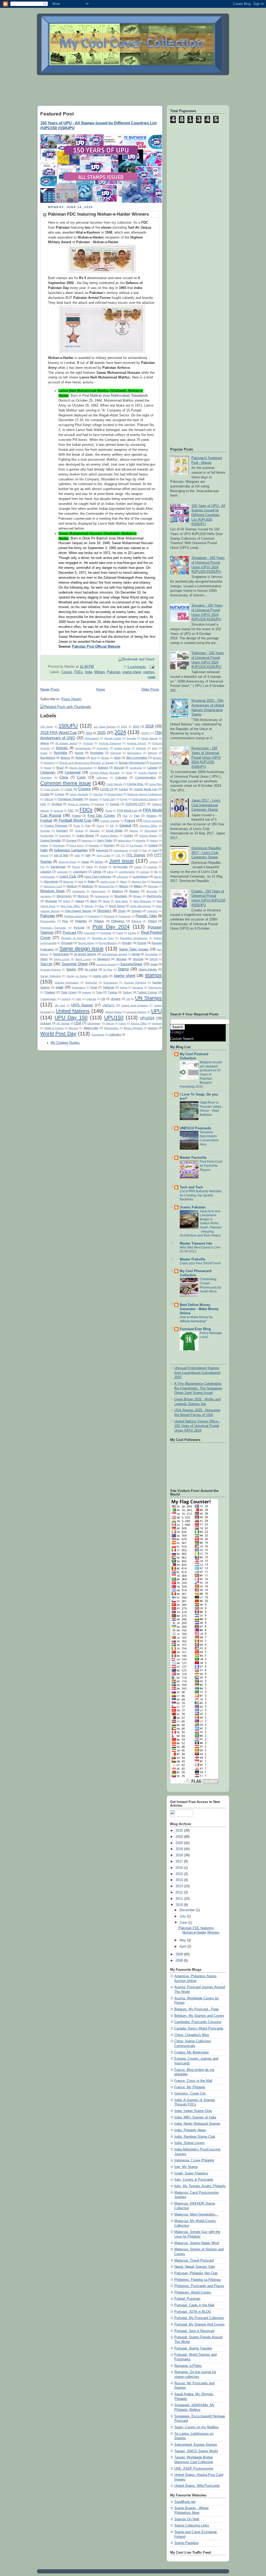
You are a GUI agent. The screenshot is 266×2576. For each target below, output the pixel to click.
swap (151, 677)
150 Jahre (47, 727)
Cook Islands (114, 784)
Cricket (123, 789)
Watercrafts (91, 1028)
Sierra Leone (62, 959)
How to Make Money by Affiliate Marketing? (196, 1319)
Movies (137, 896)
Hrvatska (94, 845)
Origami (136, 911)
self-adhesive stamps (114, 954)
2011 (180, 1899)
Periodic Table (146, 916)
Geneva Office (148, 826)
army (155, 748)
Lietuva (145, 872)
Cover (69, 789)
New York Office (70, 906)
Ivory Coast (104, 855)
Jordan (154, 862)
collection (102, 778)
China (64, 777)
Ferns (109, 811)
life (156, 872)
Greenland (151, 831)
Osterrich (152, 911)
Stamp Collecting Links (192, 2526)
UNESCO (108, 1005)
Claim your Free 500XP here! (200, 1263)
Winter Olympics (133, 1028)
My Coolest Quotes (65, 1043)
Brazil (60, 768)
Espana (99, 804)
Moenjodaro (98, 891)
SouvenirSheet (131, 964)
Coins (81, 777)
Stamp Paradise (186, 2543)
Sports (71, 969)
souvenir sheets (106, 964)
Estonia (115, 804)
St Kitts (108, 970)
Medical (72, 886)
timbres (87, 992)
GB (112, 826)
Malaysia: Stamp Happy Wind (197, 2243)
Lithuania (122, 877)
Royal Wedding (108, 943)
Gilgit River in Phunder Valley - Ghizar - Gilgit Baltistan (211, 1109)
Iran (145, 850)
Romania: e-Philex (188, 2366)
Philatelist (81, 921)
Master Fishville (192, 1259)
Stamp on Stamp (77, 976)
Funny (100, 826)
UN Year (60, 1005)
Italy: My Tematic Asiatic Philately (200, 2186)
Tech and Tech (191, 1187)
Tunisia (112, 992)
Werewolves (111, 1028)
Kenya (76, 867)
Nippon (89, 906)
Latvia (138, 867)
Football (46, 821)
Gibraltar (94, 831)
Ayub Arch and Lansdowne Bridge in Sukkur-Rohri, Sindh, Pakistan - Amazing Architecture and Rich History (201, 1223)
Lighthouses (48, 877)
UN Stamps (148, 998)
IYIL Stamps (136, 855)
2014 (180, 1880)
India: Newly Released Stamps (197, 2124)
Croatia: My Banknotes (192, 2052)
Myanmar (51, 901)
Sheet (44, 959)
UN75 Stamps (82, 1005)
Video (122, 1023)
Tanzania (138, 987)
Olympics (104, 911)
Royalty (127, 943)
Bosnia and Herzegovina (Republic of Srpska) (87, 763)
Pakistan (114, 672)
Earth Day (109, 799)
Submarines (111, 983)
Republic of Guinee (73, 938)
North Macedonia (141, 906)
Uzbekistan (94, 1023)
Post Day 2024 (111, 927)
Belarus (65, 758)
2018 (149, 726)
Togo (99, 992)
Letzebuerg (80, 872)
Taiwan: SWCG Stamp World (196, 2451)
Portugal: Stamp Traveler (193, 2348)
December (188, 1910)
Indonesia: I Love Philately (194, 2160)
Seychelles (151, 954)
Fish (125, 816)
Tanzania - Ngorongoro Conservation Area (209, 1138)
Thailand (50, 992)
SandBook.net (185, 2502)
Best (94, 758)
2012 (180, 1892)
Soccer (46, 964)
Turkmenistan (48, 999)
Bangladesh (48, 758)
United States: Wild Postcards (197, 2486)
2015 (180, 1874)
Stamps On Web (187, 2519)
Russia (142, 943)
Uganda (91, 999)
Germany (62, 830)
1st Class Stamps (105, 727)
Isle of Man (61, 855)
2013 (180, 1886)
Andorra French (137, 743)
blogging (49, 763)
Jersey (99, 862)
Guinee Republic (51, 840)
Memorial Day (107, 886)
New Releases (142, 901)
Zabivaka (115, 1034)
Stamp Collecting (51, 976)
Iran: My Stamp (186, 2167)
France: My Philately (190, 2087)
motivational (102, 896)
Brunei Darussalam (81, 768)
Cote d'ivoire (52, 789)
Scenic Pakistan (193, 1207)
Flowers (152, 816)
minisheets (79, 891)
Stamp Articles (148, 969)
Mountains (121, 896)
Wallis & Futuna (54, 1028)
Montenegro (64, 896)
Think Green (69, 992)
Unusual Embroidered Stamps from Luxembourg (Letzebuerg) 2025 (197, 1373)
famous (58, 811)
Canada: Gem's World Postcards (199, 2028)
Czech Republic (79, 794)
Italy (88, 855)
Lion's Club (68, 877)
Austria (79, 753)
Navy (94, 901)
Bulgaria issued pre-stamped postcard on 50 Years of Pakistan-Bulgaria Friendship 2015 (201, 1074)
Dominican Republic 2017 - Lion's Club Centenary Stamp (206, 853)
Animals (62, 748)
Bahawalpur (134, 753)
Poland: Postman (187, 2299)
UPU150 (114, 1017)
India (89, 672)
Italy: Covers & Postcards (194, 2180)
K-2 (42, 867)
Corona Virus (135, 784)
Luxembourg (141, 877)
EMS (43, 804)
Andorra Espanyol (110, 743)
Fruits (77, 826)
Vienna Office (139, 1023)
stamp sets (101, 976)
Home (101, 690)
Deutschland (115, 794)
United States (113, 1012)
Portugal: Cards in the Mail (194, 2305)
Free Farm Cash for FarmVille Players (211, 1166)
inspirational (121, 850)
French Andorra (152, 821)
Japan (85, 862)
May (183, 1940)
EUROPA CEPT (136, 804)
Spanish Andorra (51, 970)
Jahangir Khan (67, 862)
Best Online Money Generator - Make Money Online (199, 1309)
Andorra (88, 743)
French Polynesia (56, 826)
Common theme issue (66, 783)
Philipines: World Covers (193, 2292)
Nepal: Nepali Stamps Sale (195, 2267)
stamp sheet (132, 672)
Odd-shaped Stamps (78, 911)
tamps (124, 987)
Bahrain (152, 753)
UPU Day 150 (71, 1017)
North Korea (117, 906)
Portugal (79, 928)
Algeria (45, 743)
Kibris (89, 867)
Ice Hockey (137, 845)
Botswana (156, 763)
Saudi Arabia (61, 954)
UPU (157, 1011)
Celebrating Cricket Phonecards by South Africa (210, 1285)
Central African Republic (105, 773)
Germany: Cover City (190, 2094)
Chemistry (46, 778)
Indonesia (102, 850)
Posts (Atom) (71, 699)
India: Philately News (190, 2130)
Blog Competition (137, 758)
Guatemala (47, 836)
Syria (94, 987)
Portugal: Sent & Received (194, 2331)
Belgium (81, 758)
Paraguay (125, 916)
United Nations (73, 1011)
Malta (91, 881)
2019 (89, 733)
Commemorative (145, 777)
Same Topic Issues (134, 949)
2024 (120, 732)
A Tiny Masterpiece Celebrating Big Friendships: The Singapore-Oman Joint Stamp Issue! (198, 1388)
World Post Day (58, 1034)
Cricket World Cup (145, 789)
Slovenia (138, 959)
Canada (152, 768)
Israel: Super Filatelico (191, 2173)
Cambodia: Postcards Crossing (198, 2022)
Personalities (48, 921)
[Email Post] (151, 667)
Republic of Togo (103, 938)
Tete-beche (155, 987)
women (153, 1028)
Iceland (153, 845)
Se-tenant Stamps (85, 954)
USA (78, 1023)
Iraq (155, 850)
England (57, 804)
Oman (122, 911)
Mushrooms (154, 896)
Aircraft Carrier (113, 738)
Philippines (118, 921)
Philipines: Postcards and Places (199, 2286)
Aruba (44, 753)
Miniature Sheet (52, 891)
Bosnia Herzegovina (132, 763)
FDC (71, 810)
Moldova (117, 891)
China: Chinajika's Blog (192, 2035)
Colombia (121, 777)
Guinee (128, 835)
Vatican (110, 1023)
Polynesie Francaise (53, 928)
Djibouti (49, 799)
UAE (79, 999)
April (183, 1947)
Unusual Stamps (136, 1012)
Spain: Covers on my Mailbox (197, 2427)
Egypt (124, 799)
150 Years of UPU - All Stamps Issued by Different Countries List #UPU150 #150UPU (208, 515)
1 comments (137, 667)
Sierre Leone (83, 959)
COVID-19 (107, 789)
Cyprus (59, 794)
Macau (158, 877)
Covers (67, 672)
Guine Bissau (85, 835)
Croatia (45, 794)
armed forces (122, 748)
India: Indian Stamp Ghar (193, 2111)
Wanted (74, 1028)
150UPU (68, 726)
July (183, 1916)
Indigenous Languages (71, 850)
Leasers (152, 867)
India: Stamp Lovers (189, 2143)
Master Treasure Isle (196, 1244)
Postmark (106, 933)
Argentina (102, 748)
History (154, 841)
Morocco (83, 896)
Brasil (48, 768)
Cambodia (136, 768)
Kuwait (103, 867)
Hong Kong (77, 845)
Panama (109, 916)
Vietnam (157, 1023)
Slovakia (121, 959)
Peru (65, 921)
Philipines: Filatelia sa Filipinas (198, 2280)
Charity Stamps (148, 773)
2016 (136, 726)
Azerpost (116, 753)
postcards (89, 933)
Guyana (71, 840)
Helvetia (140, 841)
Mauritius (157, 882)
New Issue (122, 901)
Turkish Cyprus (147, 992)
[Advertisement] (133, 89)
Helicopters (124, 841)
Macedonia (51, 881)
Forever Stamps (110, 821)
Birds (118, 758)
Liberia (97, 872)
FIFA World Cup (127, 810)
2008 (180, 1961)
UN (128, 999)
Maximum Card (53, 886)
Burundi (119, 768)
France (130, 821)
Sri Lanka (91, 969)
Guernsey (65, 836)
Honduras (59, 845)
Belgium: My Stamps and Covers (199, 2016)
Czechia (98, 794)
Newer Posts (50, 690)
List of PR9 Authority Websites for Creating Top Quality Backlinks (201, 1195)
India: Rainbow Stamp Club (195, 2137)
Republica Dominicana (134, 938)
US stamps (63, 1023)
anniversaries (83, 748)
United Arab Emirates (135, 1005)
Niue (101, 906)
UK (103, 999)
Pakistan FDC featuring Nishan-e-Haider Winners (98, 214)
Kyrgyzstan (120, 867)
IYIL (118, 855)
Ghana (79, 831)
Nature (80, 901)
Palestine (94, 916)
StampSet (91, 983)
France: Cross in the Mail (193, 2081)
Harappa (87, 841)
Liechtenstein (127, 872)
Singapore (104, 959)
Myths (67, 901)
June (184, 1923)
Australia (60, 753)
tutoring (66, 999)
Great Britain (114, 830)
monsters (46, 896)
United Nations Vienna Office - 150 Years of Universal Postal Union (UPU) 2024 (197, 1426)
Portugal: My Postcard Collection (199, 2318)
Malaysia (68, 882)
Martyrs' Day (139, 882)
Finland (76, 816)
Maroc (124, 882)
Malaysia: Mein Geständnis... (196, 2214)
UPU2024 (147, 1018)
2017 (180, 1862)
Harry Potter (105, 840)
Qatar (120, 933)
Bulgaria (103, 768)
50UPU (145, 733)
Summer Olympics (135, 983)
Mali (81, 882)
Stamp (123, 969)
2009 (180, 1954)
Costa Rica (155, 784)
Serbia (136, 954)
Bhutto (105, 758)
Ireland (44, 855)
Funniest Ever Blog (195, 1329)
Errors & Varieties (79, 804)
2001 (124, 727)
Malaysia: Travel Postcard (194, 2261)
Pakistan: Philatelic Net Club (196, 2273)
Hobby (44, 845)
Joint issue (121, 861)
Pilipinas (136, 921)
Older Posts (150, 690)
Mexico (124, 886)
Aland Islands (149, 738)
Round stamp (86, 943)
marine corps (107, 882)
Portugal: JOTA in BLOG (193, 2312)
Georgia (45, 831)
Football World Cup (75, 820)
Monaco (134, 891)
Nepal (106, 901)
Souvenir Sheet (75, 964)
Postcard (69, 933)
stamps (149, 672)
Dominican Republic (71, 799)
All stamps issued (66, 743)
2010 (180, 1905)
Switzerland (78, 987)
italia (77, 855)
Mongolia (152, 891)
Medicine (87, 886)
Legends (62, 872)
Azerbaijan (97, 753)
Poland (152, 921)
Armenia (141, 748)
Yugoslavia (98, 1035)
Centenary (48, 772)
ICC (123, 845)
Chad (129, 773)
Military (100, 672)
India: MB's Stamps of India (195, 2117)
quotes (132, 933)
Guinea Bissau (109, 836)
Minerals (153, 886)
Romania (67, 943)
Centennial (73, 772)
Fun (88, 826)
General (125, 826)
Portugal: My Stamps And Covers (199, 2324)
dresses (94, 799)
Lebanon (46, 872)
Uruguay (46, 1023)
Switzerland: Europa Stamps (196, 2445)
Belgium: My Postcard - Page (197, 2009)
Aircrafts (131, 738)
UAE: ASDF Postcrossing (194, 2469)
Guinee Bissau (148, 836)
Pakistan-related (74, 916)
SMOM (153, 959)
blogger (157, 758)
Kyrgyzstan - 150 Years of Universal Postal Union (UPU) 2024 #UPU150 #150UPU (206, 758)
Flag (137, 816)
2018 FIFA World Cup (58, 733)
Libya (110, 872)
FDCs (79, 672)
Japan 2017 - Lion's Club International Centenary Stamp (206, 805)
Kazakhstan (58, 867)
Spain (154, 964)
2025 (180, 1831)
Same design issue (82, 949)
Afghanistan (92, 738)
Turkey (127, 992)
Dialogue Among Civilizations (145, 794)
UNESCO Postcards (195, 1128)
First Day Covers (101, 816)
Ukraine (116, 999)
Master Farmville (193, 1158)
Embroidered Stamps (145, 799)
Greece (134, 831)
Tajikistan (108, 987)
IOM (135, 850)
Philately (99, 921)
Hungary (109, 845)
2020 (101, 733)
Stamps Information (67, 983)
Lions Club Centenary (98, 877)
